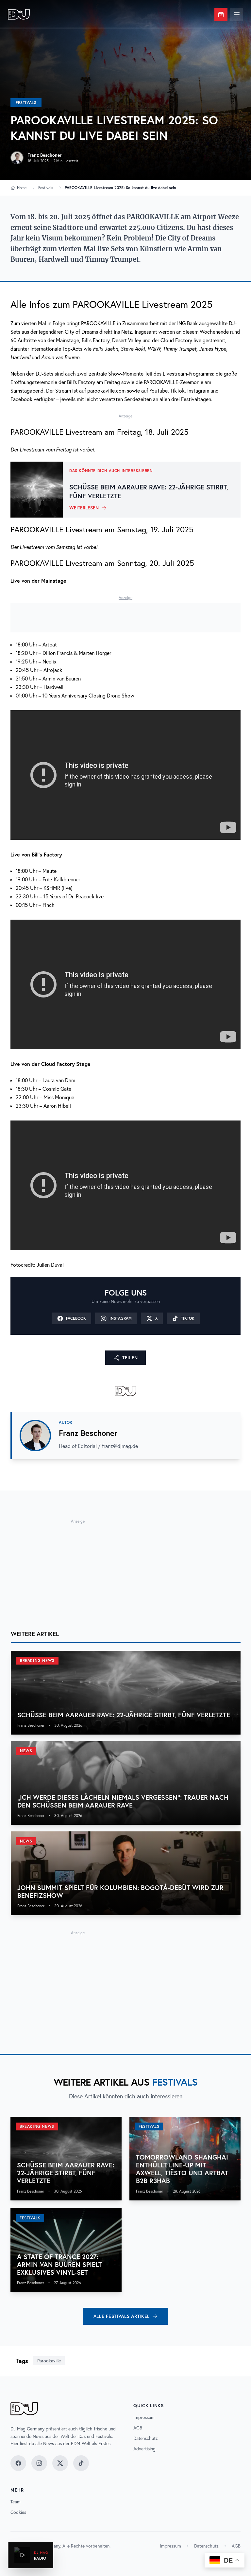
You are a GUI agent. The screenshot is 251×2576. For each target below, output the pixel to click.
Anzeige (125, 416)
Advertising (144, 2449)
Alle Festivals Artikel (122, 2316)
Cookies (18, 2512)
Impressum (144, 2417)
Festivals (26, 103)
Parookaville (49, 2361)
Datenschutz (146, 2438)
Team (16, 2502)
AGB (138, 2428)
